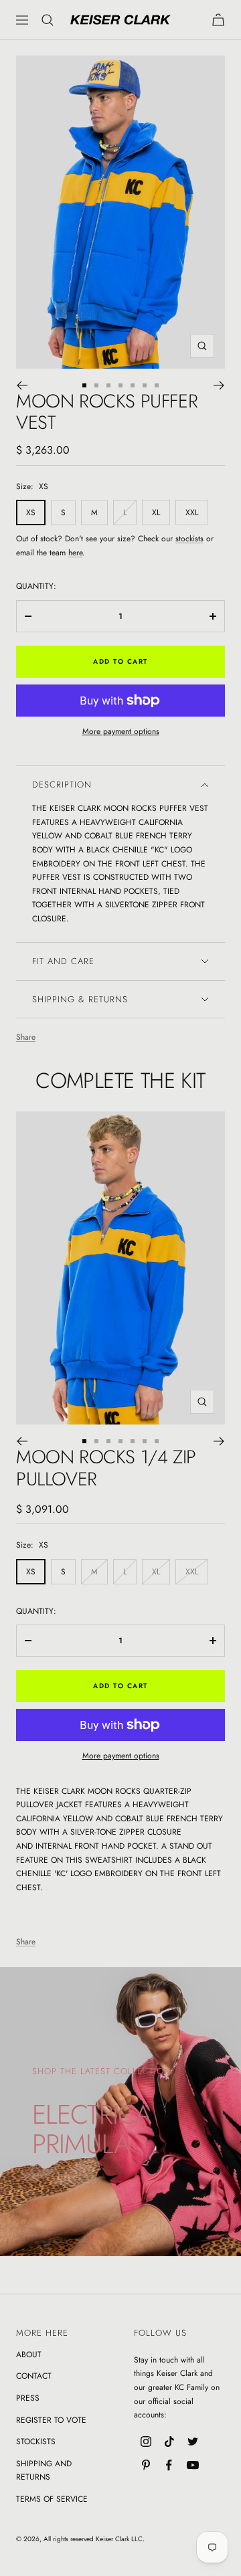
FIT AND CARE (63, 961)
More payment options (121, 731)
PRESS (28, 2398)
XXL (192, 513)
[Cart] (218, 20)
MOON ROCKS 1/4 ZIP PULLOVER (106, 1468)
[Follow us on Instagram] (146, 2442)
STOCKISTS (36, 2442)
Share (26, 1037)
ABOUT (29, 2355)
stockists (189, 539)
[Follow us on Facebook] (169, 2465)
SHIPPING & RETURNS (80, 999)
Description (62, 785)
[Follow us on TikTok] (169, 2442)
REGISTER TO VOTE (51, 2420)
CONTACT (34, 2376)
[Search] (48, 20)
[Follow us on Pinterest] (146, 2465)
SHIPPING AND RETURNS (44, 2471)
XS (31, 513)
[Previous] (22, 385)
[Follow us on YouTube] (192, 2465)
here (75, 553)
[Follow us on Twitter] (192, 2442)
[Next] (219, 385)
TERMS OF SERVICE (52, 2499)
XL (156, 513)
